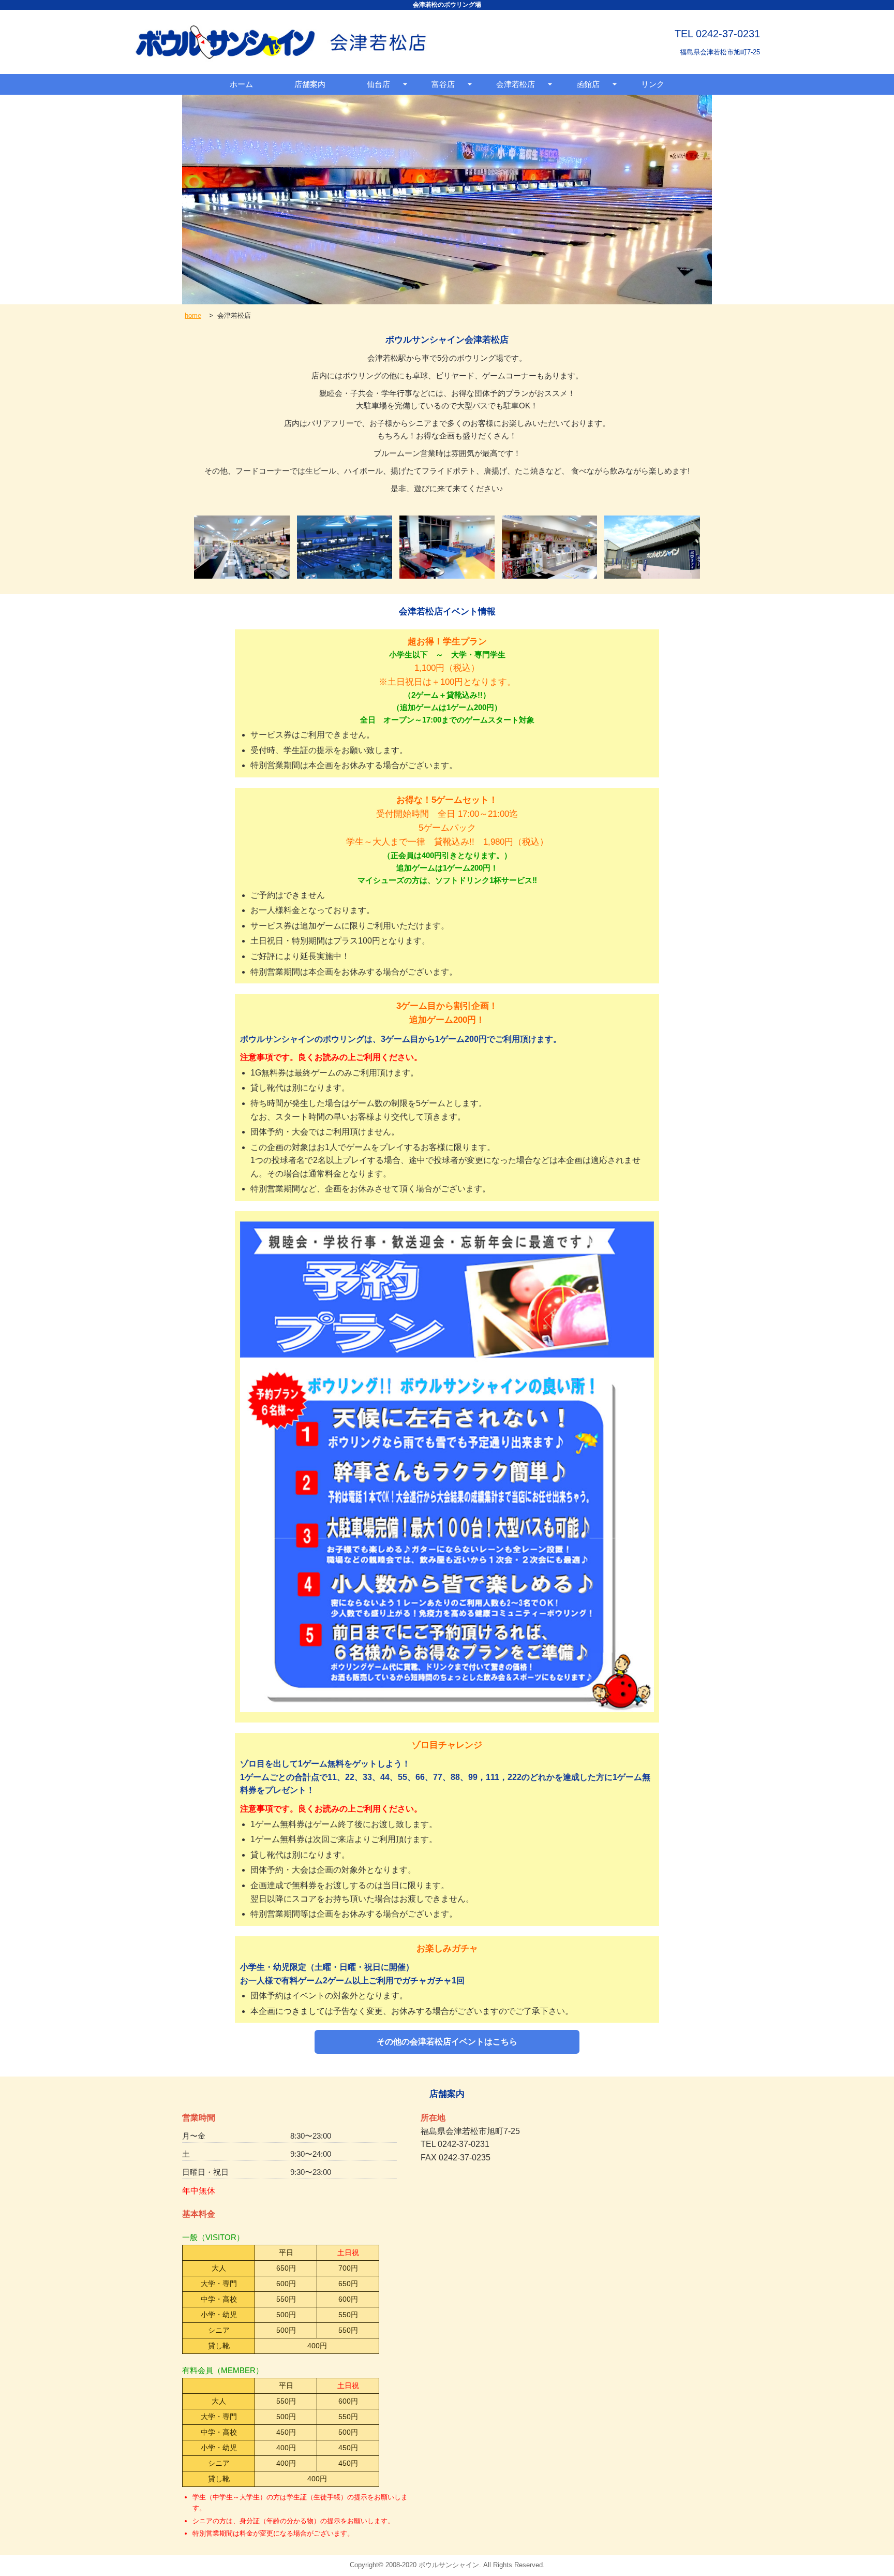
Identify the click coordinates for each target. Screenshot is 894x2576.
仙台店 (378, 84)
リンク (653, 84)
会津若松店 (516, 84)
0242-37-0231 (728, 34)
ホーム (241, 84)
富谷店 (443, 84)
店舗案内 (310, 84)
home (193, 315)
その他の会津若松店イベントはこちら (447, 2042)
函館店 (588, 84)
